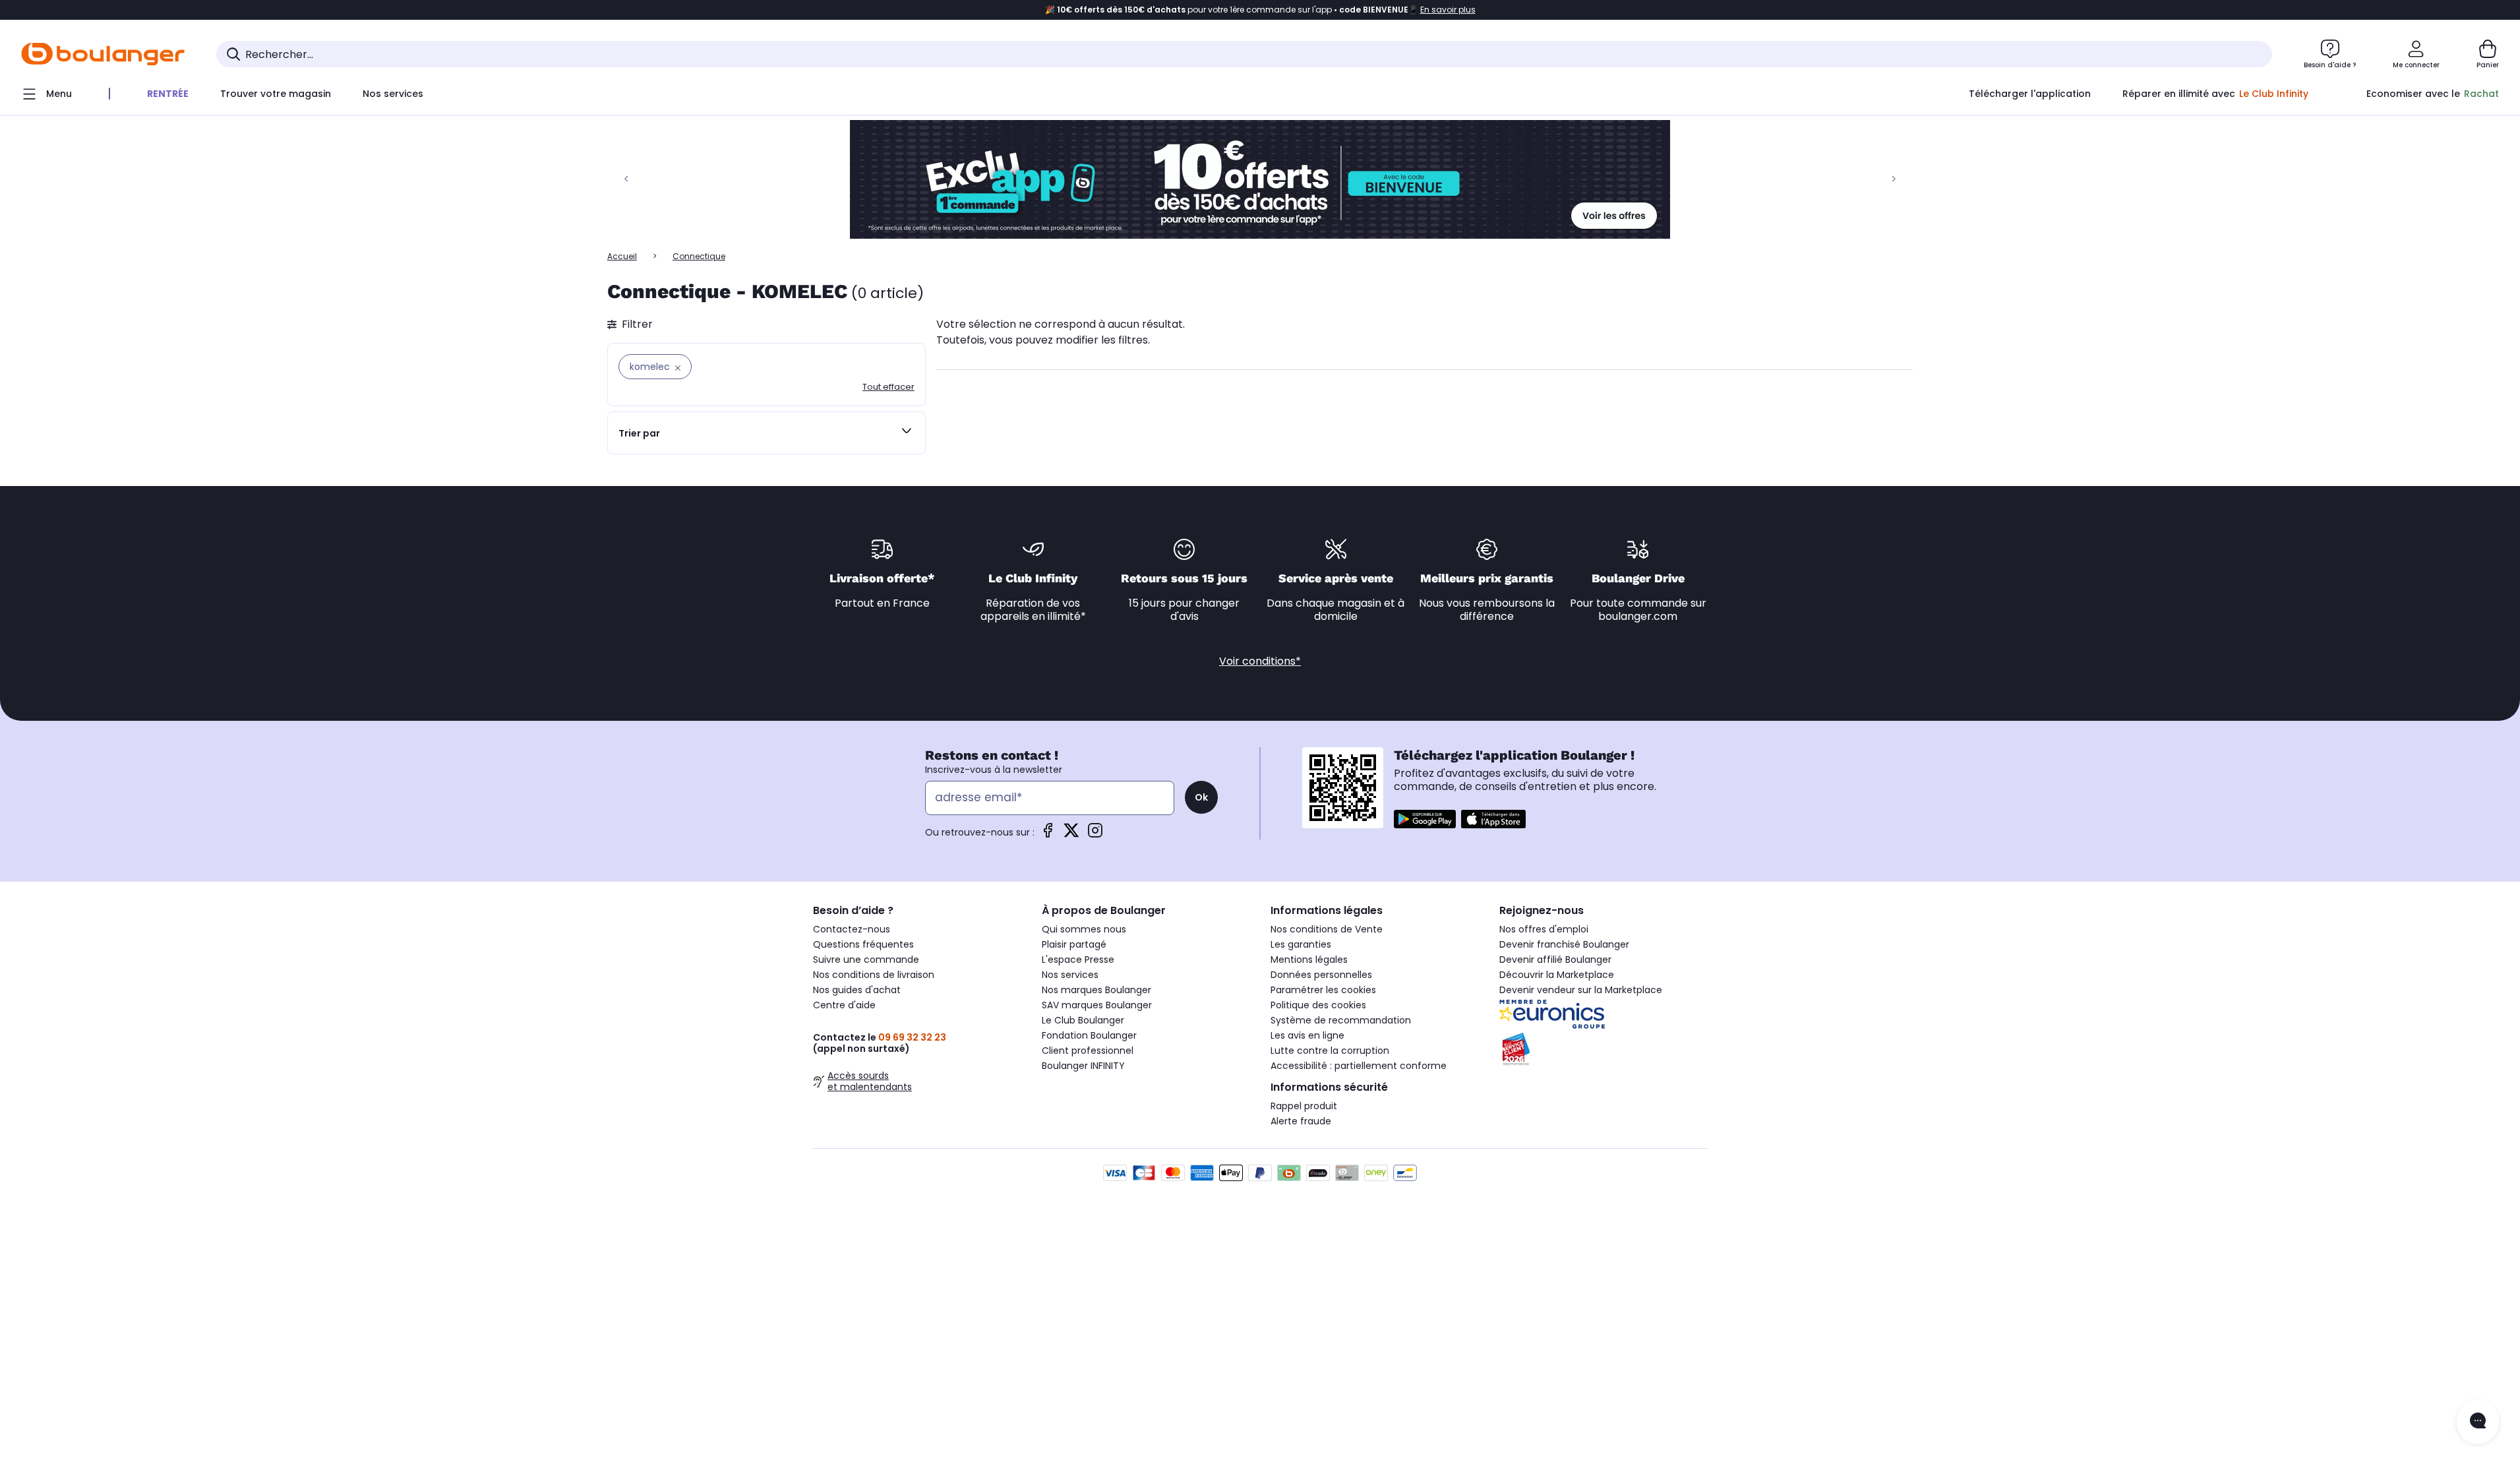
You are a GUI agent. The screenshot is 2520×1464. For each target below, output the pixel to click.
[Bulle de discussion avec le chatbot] (2478, 1422)
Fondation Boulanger (1089, 1035)
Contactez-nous (852, 929)
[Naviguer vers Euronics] (1603, 1014)
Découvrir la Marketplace (1557, 975)
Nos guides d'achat (857, 990)
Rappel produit (1304, 1106)
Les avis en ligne (1307, 1035)
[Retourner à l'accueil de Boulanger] (103, 54)
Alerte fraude (1301, 1121)
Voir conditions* (1260, 661)
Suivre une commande (866, 960)
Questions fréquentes (863, 944)
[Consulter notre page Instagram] (1095, 835)
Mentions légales (1309, 960)
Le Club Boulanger (1083, 1020)
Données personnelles (1321, 975)
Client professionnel (1088, 1051)
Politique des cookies (1318, 1005)
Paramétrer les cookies (1323, 990)
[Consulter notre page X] (1071, 835)
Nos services (1070, 975)
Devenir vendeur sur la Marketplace (1581, 990)
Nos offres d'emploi (1544, 929)
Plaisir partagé (1074, 944)
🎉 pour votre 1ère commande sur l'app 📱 (1260, 10)
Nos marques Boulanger (1096, 990)
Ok (1201, 797)
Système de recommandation (1341, 1020)
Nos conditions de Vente (1327, 929)
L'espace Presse (1078, 960)
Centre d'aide (844, 1005)
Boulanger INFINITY (1083, 1066)
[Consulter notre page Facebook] (1048, 835)
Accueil (622, 256)
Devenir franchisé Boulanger (1564, 944)
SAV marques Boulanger (1097, 1005)
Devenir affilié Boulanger (1555, 960)
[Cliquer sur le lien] (1260, 179)
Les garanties (1301, 944)
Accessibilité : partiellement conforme (1359, 1066)
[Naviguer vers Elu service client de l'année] (1603, 1049)
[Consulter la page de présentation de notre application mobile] (1425, 819)
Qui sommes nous (1084, 929)
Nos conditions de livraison (874, 975)
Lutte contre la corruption (1330, 1051)
